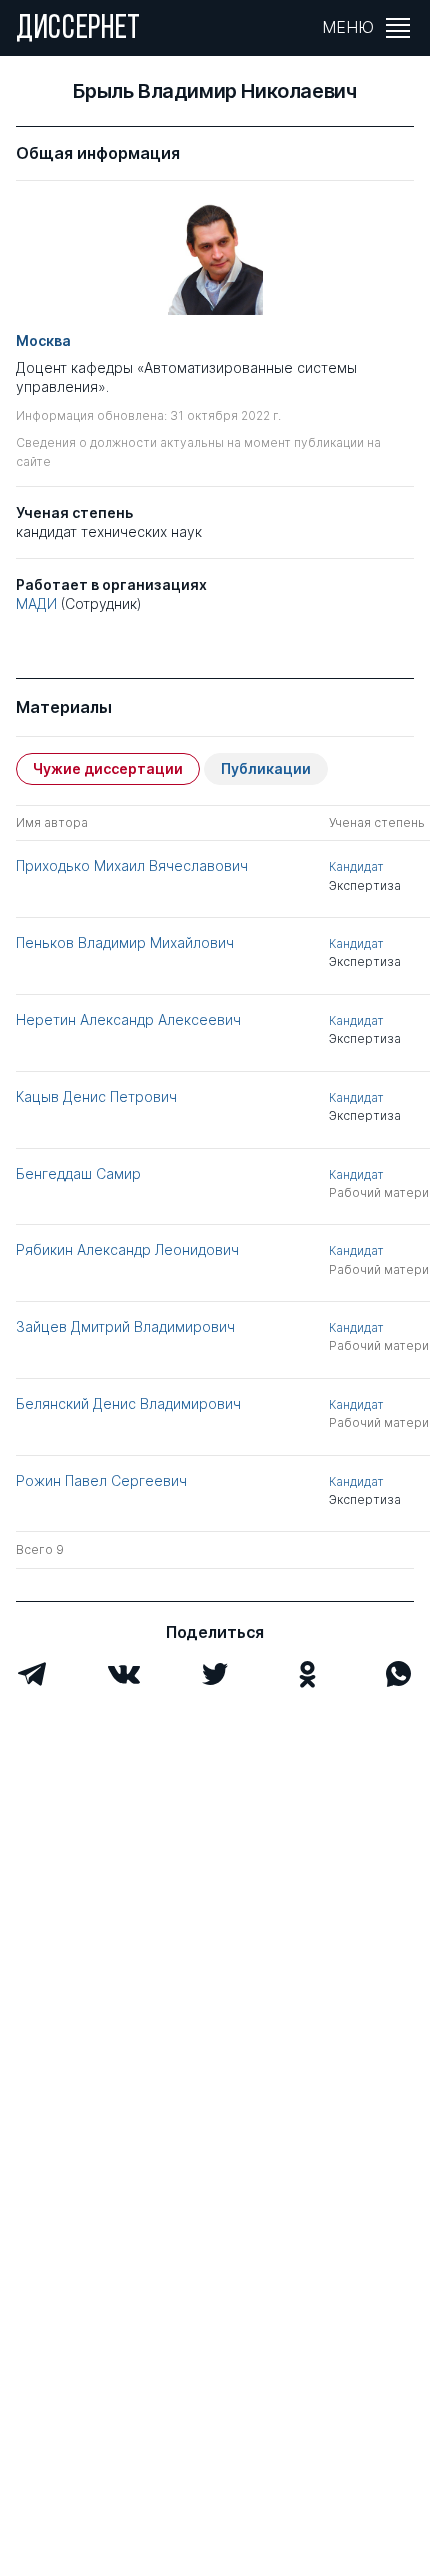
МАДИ (36, 603)
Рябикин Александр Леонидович (127, 1249)
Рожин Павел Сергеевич (101, 1480)
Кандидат (356, 866)
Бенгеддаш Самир (78, 1173)
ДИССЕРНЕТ (78, 30)
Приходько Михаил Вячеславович (132, 865)
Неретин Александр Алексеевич (128, 1019)
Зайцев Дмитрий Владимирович (125, 1326)
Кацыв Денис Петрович (96, 1096)
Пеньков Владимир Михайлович (125, 942)
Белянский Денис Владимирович (128, 1403)
